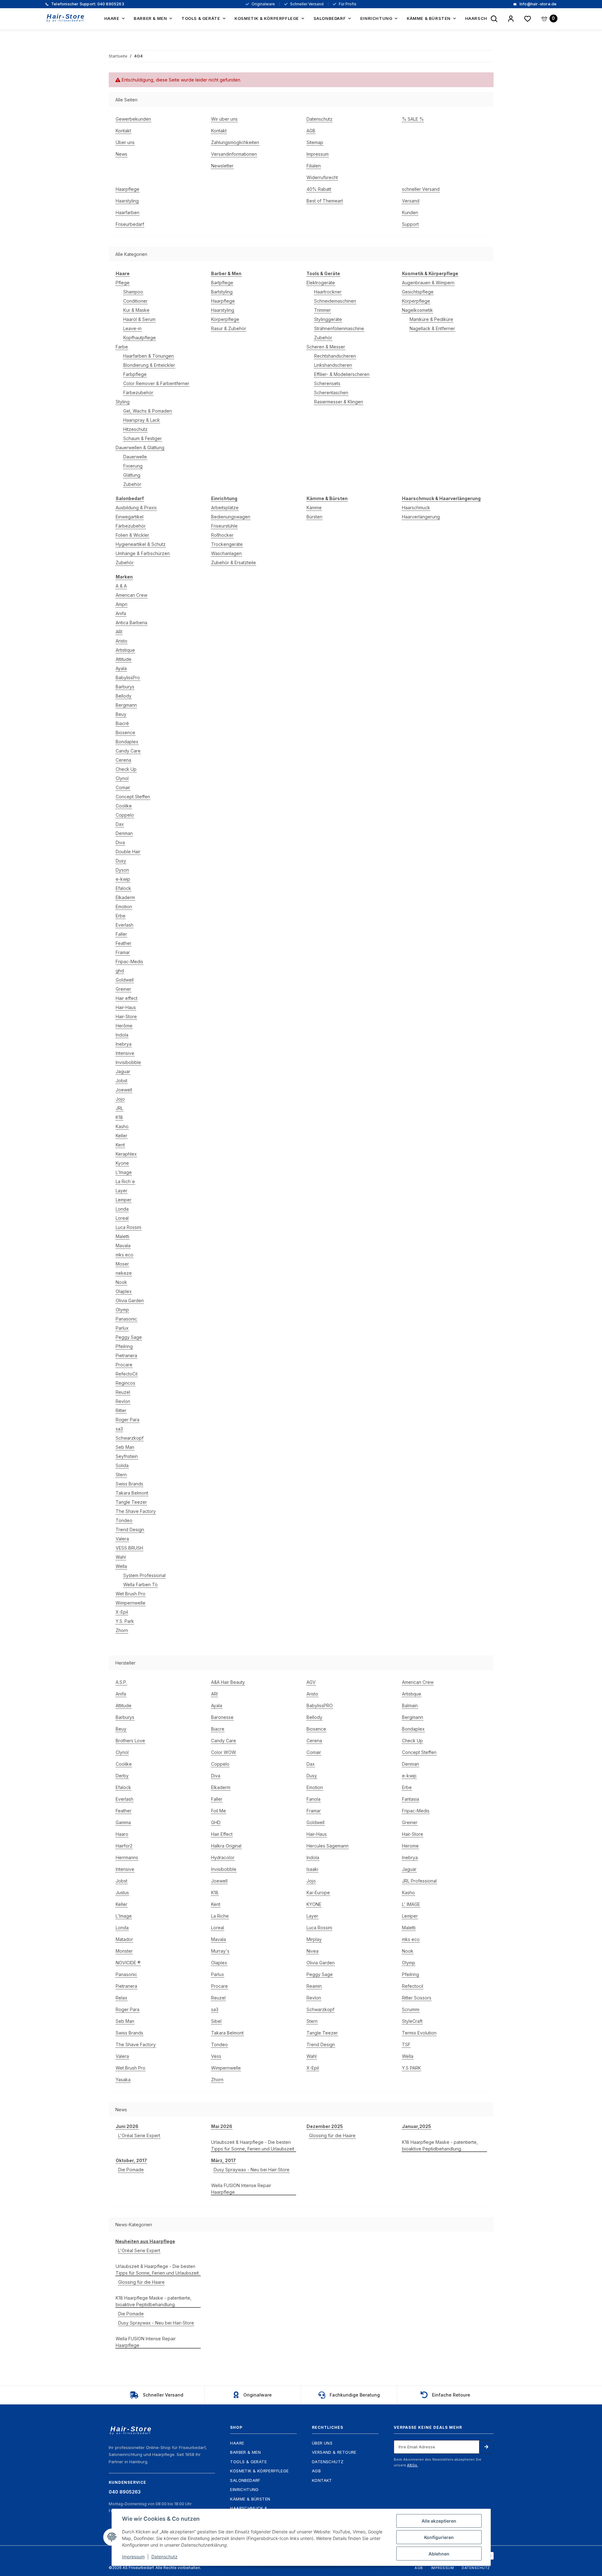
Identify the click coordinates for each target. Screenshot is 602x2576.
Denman (124, 833)
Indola (122, 1035)
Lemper (124, 1200)
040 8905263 (87, 4)
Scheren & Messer (326, 347)
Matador (124, 1939)
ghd (120, 971)
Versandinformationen (234, 154)
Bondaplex (127, 742)
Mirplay (314, 1939)
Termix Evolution (419, 2033)
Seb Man (125, 1447)
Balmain (410, 1705)
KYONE (314, 1904)
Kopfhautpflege (140, 338)
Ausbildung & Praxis (136, 508)
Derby (122, 1776)
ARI (119, 632)
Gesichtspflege (418, 292)
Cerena (123, 760)
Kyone (122, 1163)
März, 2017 (223, 2160)
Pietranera (126, 1355)
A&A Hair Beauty (228, 1682)
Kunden (410, 212)
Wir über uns (224, 119)
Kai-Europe (318, 1893)
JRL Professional (419, 1881)
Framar (123, 952)
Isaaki (312, 1869)
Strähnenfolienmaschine (339, 328)
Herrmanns (127, 1857)
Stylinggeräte (328, 319)
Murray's (220, 1951)
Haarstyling (127, 201)
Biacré (122, 723)
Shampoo (133, 292)
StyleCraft (412, 2021)
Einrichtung (244, 2489)
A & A (121, 586)
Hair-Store (126, 1016)
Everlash (125, 925)
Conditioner (135, 301)
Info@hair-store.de (538, 4)
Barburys (125, 687)
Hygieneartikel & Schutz (141, 544)
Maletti (122, 1236)
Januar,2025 (417, 2126)
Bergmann (126, 705)
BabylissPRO (320, 1705)
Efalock (123, 888)
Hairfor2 (124, 1846)
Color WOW (224, 1752)
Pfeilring (124, 1346)
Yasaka (123, 2080)
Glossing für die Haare (332, 2135)
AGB (311, 131)
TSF (406, 2044)
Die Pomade (131, 2170)
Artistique (125, 650)
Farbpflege (135, 374)
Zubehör (132, 484)
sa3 (119, 1429)
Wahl (121, 1557)
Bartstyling (222, 292)
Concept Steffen (133, 797)
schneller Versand (421, 189)
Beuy (121, 714)
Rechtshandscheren (335, 356)
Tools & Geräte (248, 2462)
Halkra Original (226, 1846)
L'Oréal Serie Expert (139, 2135)
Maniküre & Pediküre (431, 319)
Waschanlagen (226, 553)
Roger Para (128, 1420)
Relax (122, 1998)
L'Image (124, 1172)
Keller (122, 1136)
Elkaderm (125, 897)
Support (410, 224)
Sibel (216, 2021)
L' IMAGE (411, 1904)
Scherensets (327, 383)
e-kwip (123, 879)
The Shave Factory (136, 1511)
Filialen (314, 166)
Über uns (125, 142)
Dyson (122, 870)
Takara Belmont (132, 1493)
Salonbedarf (245, 2480)
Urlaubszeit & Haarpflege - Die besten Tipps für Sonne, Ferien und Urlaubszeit (253, 2145)
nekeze (124, 1273)
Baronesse (222, 1717)
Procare (124, 1365)
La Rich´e (125, 1181)
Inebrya (124, 1044)
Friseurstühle (224, 526)
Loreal (122, 1218)
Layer (122, 1191)
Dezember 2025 (325, 2126)
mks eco (125, 1255)
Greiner (123, 989)
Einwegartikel (130, 517)
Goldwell (125, 980)
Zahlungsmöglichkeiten (235, 142)
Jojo (120, 1099)
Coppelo (125, 815)
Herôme (124, 1026)
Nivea (313, 1951)
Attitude (124, 659)
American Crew (131, 595)
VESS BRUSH (129, 1548)
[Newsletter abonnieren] (486, 2447)
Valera (122, 1539)
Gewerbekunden (133, 119)
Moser (122, 1264)
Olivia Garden (130, 1300)
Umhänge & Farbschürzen (143, 553)
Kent (120, 1145)
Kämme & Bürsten (250, 2499)
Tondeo (124, 1520)
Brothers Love (130, 1741)
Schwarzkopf (130, 1438)
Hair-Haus (126, 1007)
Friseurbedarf (130, 224)
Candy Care (128, 751)
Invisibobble (128, 1062)
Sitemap (315, 142)
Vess (216, 2056)
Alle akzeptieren (439, 2521)
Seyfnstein (127, 1456)
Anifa (121, 613)
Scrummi (411, 2009)
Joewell (124, 1090)
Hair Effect (222, 1834)
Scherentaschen (331, 393)
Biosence (125, 732)
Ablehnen (439, 2554)
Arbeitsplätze (225, 508)
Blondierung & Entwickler (149, 365)
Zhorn (122, 1630)
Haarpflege (128, 189)
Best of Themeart (325, 201)
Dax (120, 824)
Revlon (123, 1401)
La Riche (220, 1916)
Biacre (218, 1729)
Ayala (121, 668)
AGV (311, 1682)
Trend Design (130, 1530)
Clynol (122, 778)
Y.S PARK (411, 2068)
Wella (121, 1566)
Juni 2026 (127, 2126)
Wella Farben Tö (140, 1584)
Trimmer (322, 310)
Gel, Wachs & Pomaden (148, 411)
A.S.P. (121, 1682)
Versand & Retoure (334, 2452)
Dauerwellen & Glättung (140, 447)
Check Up (126, 769)
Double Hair (128, 852)
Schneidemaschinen (335, 301)
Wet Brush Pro (131, 1594)
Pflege (123, 283)
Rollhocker (222, 535)
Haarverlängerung (421, 517)
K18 (119, 1117)
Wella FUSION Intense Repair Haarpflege (241, 2189)
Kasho (122, 1126)
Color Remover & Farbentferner (156, 383)
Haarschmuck (416, 508)
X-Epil (122, 1612)
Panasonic (126, 1319)
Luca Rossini (128, 1227)
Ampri (122, 604)
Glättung (132, 475)
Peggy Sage (129, 1337)
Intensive (125, 1053)
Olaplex (124, 1291)
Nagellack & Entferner (432, 328)
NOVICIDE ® (128, 1963)
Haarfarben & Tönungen (149, 356)
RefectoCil (127, 1374)
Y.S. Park (125, 1621)
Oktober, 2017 (131, 2160)
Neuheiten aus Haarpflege (145, 2241)
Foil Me (219, 1811)
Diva (120, 842)
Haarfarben (128, 212)
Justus (122, 1893)
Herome (410, 1846)
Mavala (123, 1246)
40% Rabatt (319, 189)
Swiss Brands (129, 1484)
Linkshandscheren (333, 365)
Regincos (125, 1383)
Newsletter (222, 166)
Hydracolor (223, 1857)
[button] (511, 19)
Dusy (121, 861)
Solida (122, 1465)
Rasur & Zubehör (229, 328)
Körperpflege (225, 319)
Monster (124, 1951)
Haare (237, 2443)
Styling (123, 402)
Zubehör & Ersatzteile (234, 562)
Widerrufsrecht (322, 177)
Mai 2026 (222, 2126)
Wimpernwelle (131, 1603)
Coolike (124, 806)
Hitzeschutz (135, 429)
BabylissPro (128, 677)
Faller (121, 934)
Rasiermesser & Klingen (339, 402)
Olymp (122, 1310)
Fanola (313, 1799)
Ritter (121, 1410)
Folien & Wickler (132, 535)
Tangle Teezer (131, 1502)
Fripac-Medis (129, 961)
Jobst (122, 1081)
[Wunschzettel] (528, 19)
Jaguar (123, 1071)
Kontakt (123, 131)
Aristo (122, 641)
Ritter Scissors (417, 1998)
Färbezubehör (138, 393)
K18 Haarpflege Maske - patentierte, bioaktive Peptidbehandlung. (440, 2145)
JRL (119, 1108)
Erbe (121, 916)
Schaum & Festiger (143, 438)
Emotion (124, 907)
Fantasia (410, 1799)
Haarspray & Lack (142, 420)
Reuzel (123, 1392)
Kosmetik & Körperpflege (259, 2471)
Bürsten (314, 517)
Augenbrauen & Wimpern (428, 283)
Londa (122, 1209)
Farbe (122, 347)
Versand (411, 201)
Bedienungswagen (231, 517)
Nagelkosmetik (417, 310)
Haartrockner (328, 292)
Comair (123, 787)
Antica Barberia (131, 623)
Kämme (314, 508)
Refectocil (413, 1986)
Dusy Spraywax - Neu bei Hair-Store (252, 2170)
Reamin (314, 1986)
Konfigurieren (439, 2537)
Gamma (123, 1822)
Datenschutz (319, 119)
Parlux (122, 1328)
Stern (121, 1475)
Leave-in (132, 328)
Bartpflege (222, 283)
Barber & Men (245, 2452)
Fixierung (133, 466)
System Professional (144, 1575)
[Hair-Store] (66, 18)
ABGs (413, 2465)
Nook (121, 1282)
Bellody (124, 696)
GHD (216, 1822)
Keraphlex (126, 1154)
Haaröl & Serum (139, 319)
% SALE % (413, 119)
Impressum (318, 154)
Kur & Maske (136, 310)
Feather (124, 943)
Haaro (122, 1834)
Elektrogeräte (321, 283)
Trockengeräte (227, 544)
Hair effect (127, 998)
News (122, 154)
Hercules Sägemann (328, 1846)
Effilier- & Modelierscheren (342, 374)
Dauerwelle (135, 457)
